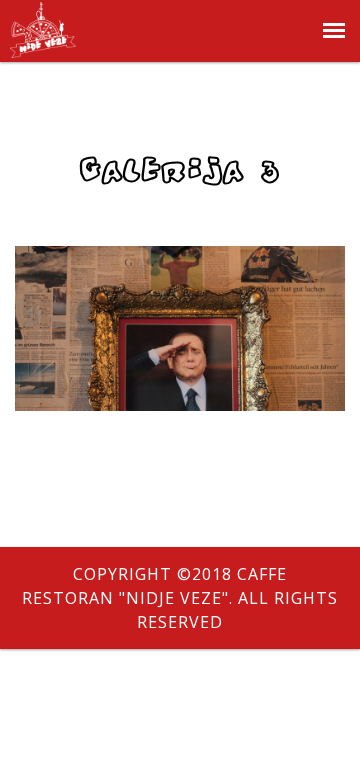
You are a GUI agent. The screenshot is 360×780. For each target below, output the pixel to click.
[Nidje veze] (43, 46)
